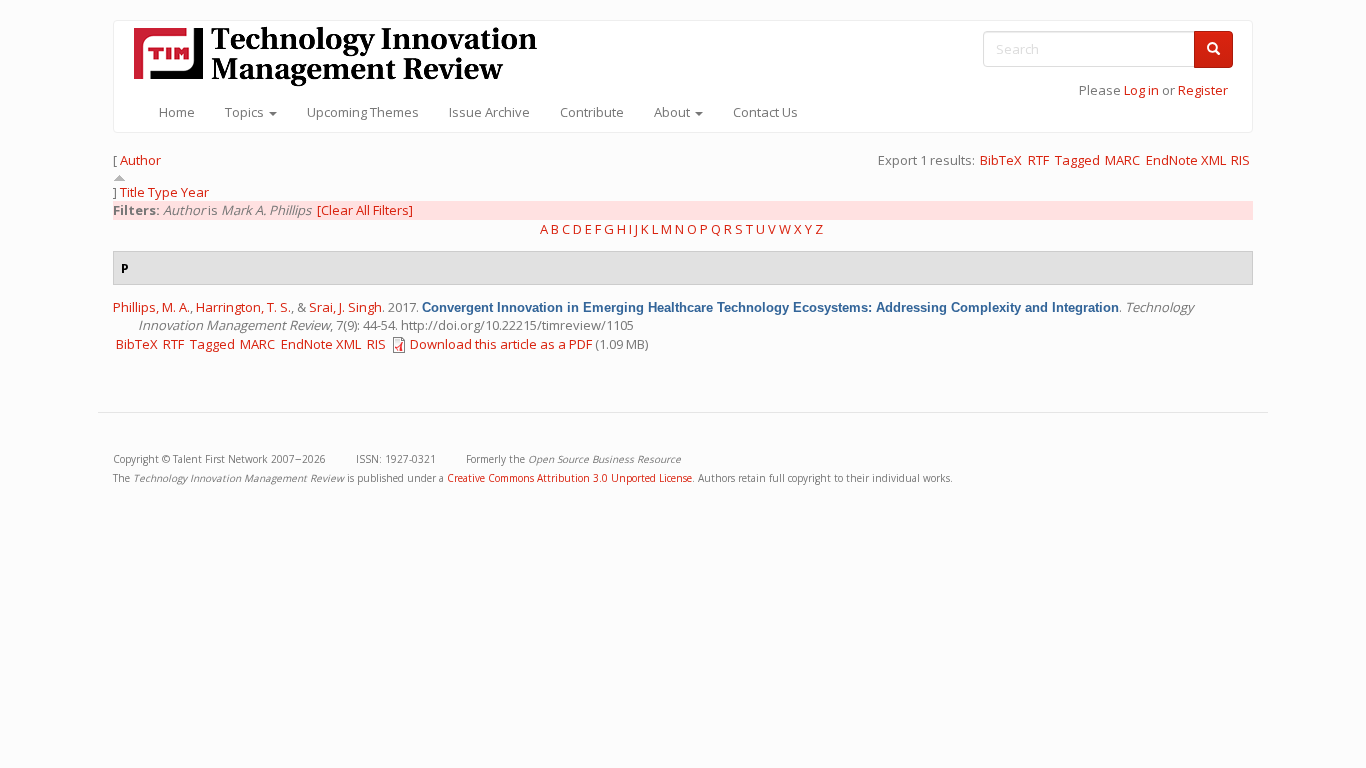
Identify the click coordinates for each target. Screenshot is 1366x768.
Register (1203, 90)
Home (177, 112)
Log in (1141, 90)
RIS (1240, 160)
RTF (1038, 160)
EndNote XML (1186, 160)
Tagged (1077, 160)
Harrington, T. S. (243, 307)
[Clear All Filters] (365, 210)
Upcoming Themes (363, 112)
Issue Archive (489, 112)
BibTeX (1001, 160)
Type (163, 192)
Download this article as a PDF (501, 344)
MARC (1122, 160)
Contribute (592, 112)
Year (195, 192)
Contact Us (765, 112)
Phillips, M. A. (151, 307)
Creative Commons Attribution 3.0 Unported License (569, 478)
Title (132, 192)
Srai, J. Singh (345, 307)
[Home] (343, 56)
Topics (246, 112)
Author (140, 160)
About (673, 112)
